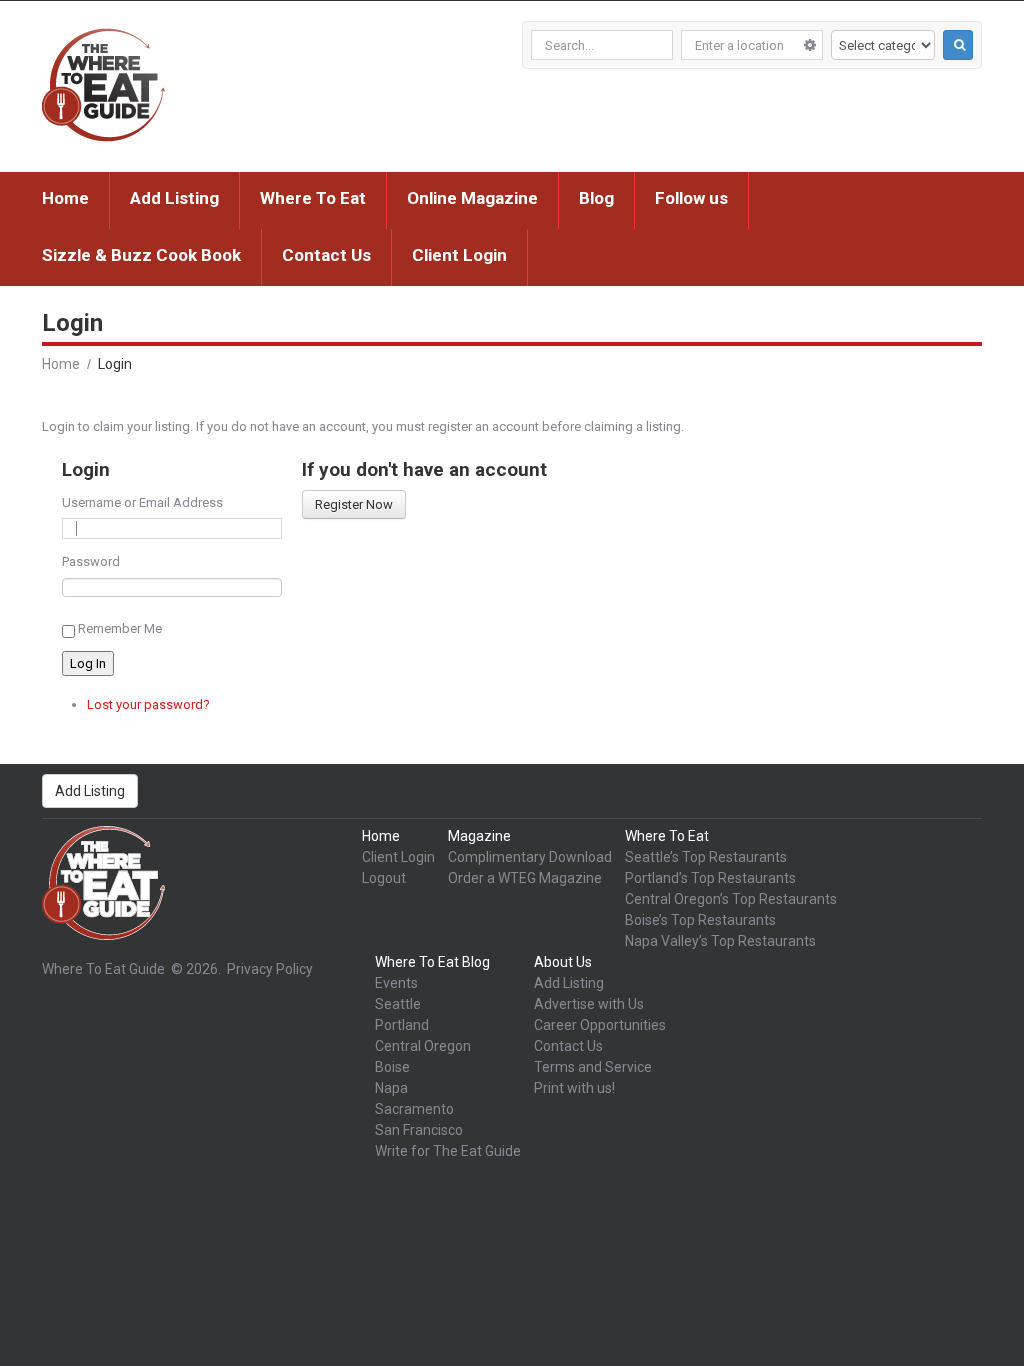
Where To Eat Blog (432, 962)
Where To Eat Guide (103, 969)
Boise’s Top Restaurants (700, 920)
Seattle (398, 1004)
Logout (384, 878)
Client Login (459, 255)
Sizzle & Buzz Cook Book (141, 255)
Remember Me (120, 628)
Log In (88, 663)
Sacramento (414, 1109)
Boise (392, 1067)
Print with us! (574, 1088)
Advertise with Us (589, 1004)
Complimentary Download (530, 857)
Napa (391, 1088)
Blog (596, 198)
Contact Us (326, 255)
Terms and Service (593, 1067)
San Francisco (419, 1130)
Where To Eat (313, 198)
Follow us (691, 198)
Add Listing (174, 198)
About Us (563, 962)
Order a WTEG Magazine (525, 878)
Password (91, 561)
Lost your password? (148, 704)
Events (396, 983)
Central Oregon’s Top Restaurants (731, 899)
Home (65, 198)
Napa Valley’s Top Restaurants (720, 941)
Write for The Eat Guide (448, 1151)
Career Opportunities (600, 1025)
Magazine (479, 836)
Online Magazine (472, 198)
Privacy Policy (270, 969)
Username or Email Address (142, 502)
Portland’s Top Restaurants (710, 878)
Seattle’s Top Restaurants (706, 857)
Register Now (354, 504)
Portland (402, 1025)
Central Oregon (423, 1046)
